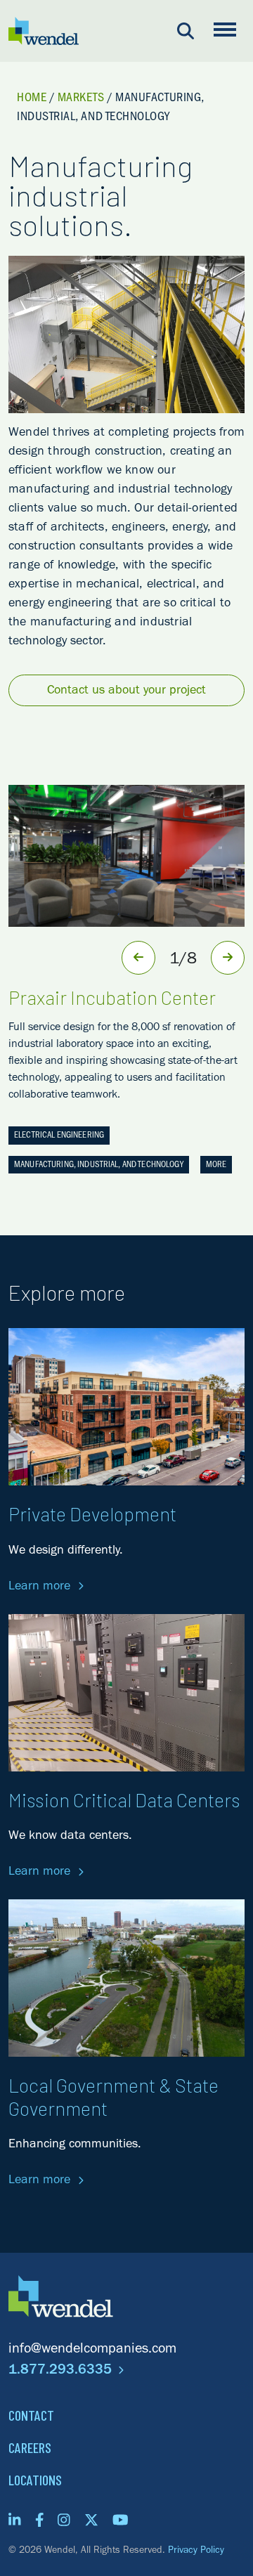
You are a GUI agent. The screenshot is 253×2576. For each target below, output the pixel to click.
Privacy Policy (196, 2551)
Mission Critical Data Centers (124, 1800)
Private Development (92, 1514)
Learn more (41, 1587)
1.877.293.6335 (62, 2372)
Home (32, 99)
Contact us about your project (126, 691)
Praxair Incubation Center (112, 997)
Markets (81, 99)
